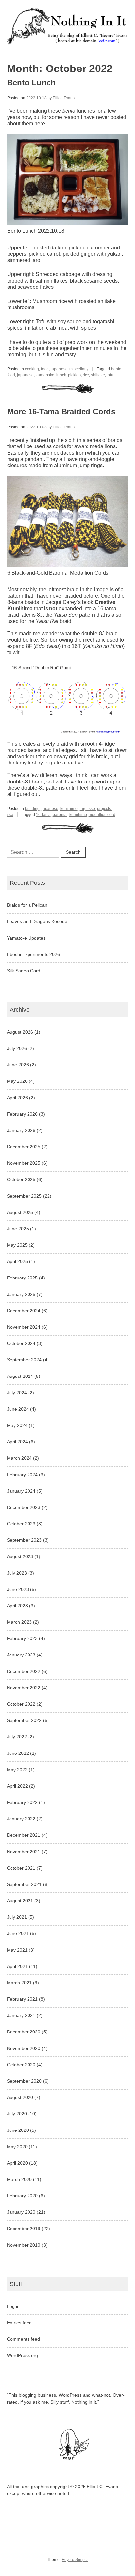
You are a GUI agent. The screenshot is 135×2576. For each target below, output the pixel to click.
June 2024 (18, 1409)
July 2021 (17, 1917)
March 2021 (19, 1983)
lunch (61, 375)
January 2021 (21, 2015)
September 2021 (24, 1884)
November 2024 (24, 1327)
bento (116, 369)
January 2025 (21, 1294)
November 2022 (24, 1688)
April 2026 (17, 1098)
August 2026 (20, 1032)
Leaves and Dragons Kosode (37, 921)
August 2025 (20, 1212)
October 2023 (21, 1524)
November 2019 (24, 2245)
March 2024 (19, 1458)
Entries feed (19, 2323)
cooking (32, 369)
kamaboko (45, 375)
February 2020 (22, 2196)
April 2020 (17, 2163)
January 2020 (21, 2212)
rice (86, 375)
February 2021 (22, 1999)
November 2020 (24, 2048)
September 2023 (24, 1540)
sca (10, 815)
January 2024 (21, 1491)
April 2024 (17, 1442)
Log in (13, 2306)
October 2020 (21, 2065)
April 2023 (17, 1606)
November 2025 (24, 1163)
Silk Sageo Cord (24, 971)
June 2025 (18, 1229)
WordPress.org (22, 2355)
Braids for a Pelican (27, 905)
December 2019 (24, 2229)
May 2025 (17, 1245)
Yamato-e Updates (26, 938)
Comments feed (23, 2339)
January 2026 (21, 1130)
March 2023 (19, 1622)
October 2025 (21, 1179)
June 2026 (18, 1065)
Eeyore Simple (75, 2560)
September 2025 (24, 1196)
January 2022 (21, 1819)
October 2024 (21, 1343)
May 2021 (17, 1950)
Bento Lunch (31, 82)
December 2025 (24, 1147)
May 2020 (17, 2147)
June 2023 (18, 1589)
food (45, 369)
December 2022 (24, 1671)
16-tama (43, 815)
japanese (59, 369)
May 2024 (17, 1425)
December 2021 (24, 1835)
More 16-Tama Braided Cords (61, 412)
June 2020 (18, 2130)
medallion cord (102, 815)
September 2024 (24, 1360)
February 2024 (22, 1475)
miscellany (79, 369)
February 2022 (22, 1802)
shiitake (98, 375)
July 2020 (17, 2114)
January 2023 (21, 1655)
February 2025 (22, 1278)
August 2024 (20, 1376)
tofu (110, 375)
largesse (87, 809)
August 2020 (20, 2097)
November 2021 (24, 1852)
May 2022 (17, 1770)
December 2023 (24, 1507)
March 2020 (19, 2179)
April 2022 (17, 1786)
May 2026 (17, 1081)
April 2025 (17, 1261)
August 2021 (20, 1901)
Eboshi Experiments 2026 (33, 954)
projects (104, 809)
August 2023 (20, 1556)
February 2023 (22, 1638)
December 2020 (24, 2032)
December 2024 (24, 1311)
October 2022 (21, 1704)
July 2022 (17, 1737)
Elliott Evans (64, 98)
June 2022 (18, 1753)
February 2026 (22, 1114)
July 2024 (17, 1393)
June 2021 (18, 1933)
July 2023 (17, 1573)
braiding (32, 809)
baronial (60, 815)
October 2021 (21, 1868)
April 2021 (17, 1966)
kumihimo (69, 809)
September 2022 (24, 1720)
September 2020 (24, 2081)
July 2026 (17, 1048)
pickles (74, 375)
